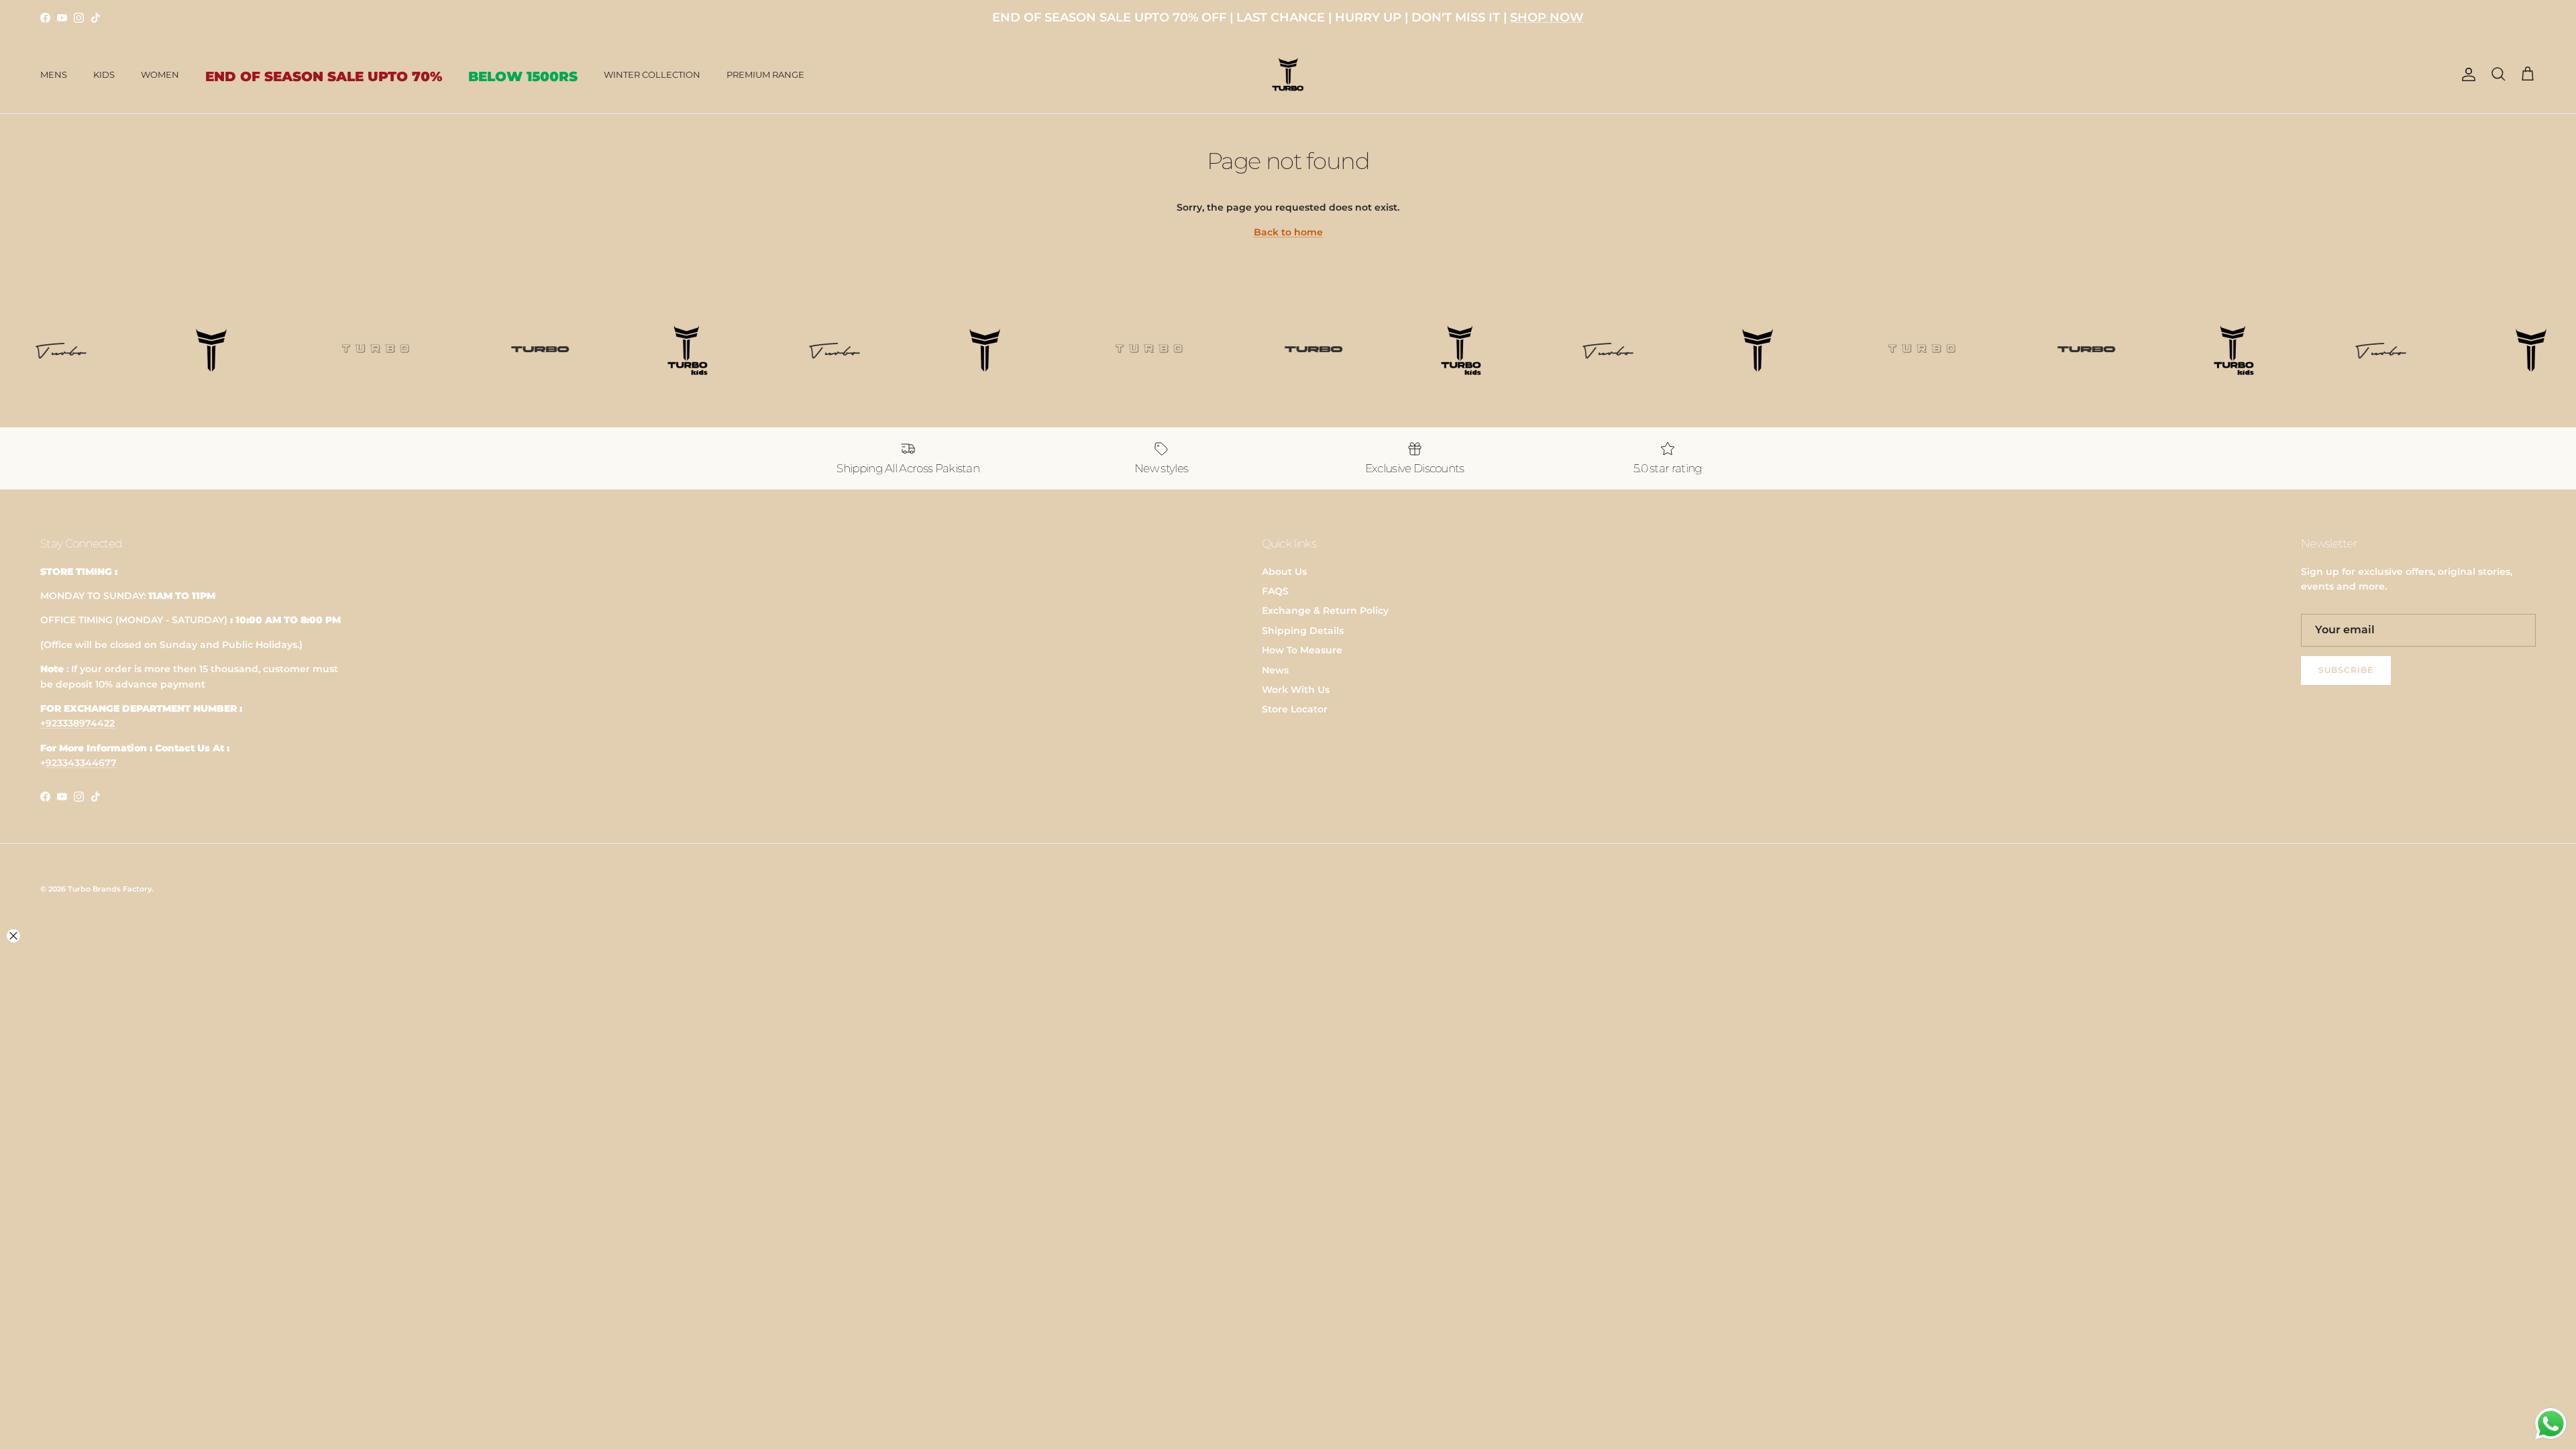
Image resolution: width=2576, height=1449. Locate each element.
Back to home (1288, 232)
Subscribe (2346, 670)
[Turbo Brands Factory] (1288, 75)
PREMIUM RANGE (765, 74)
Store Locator (1295, 709)
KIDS (104, 74)
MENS (54, 74)
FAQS (1275, 591)
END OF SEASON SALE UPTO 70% (324, 76)
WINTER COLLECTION (652, 74)
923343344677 (81, 763)
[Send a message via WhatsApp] (2551, 1424)
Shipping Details (1303, 631)
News (1275, 670)
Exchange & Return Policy (1325, 610)
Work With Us (1296, 690)
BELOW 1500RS (523, 76)
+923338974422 (77, 723)
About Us (1284, 572)
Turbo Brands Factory (110, 889)
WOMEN (160, 74)
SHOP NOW (1547, 17)
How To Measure (1302, 650)
